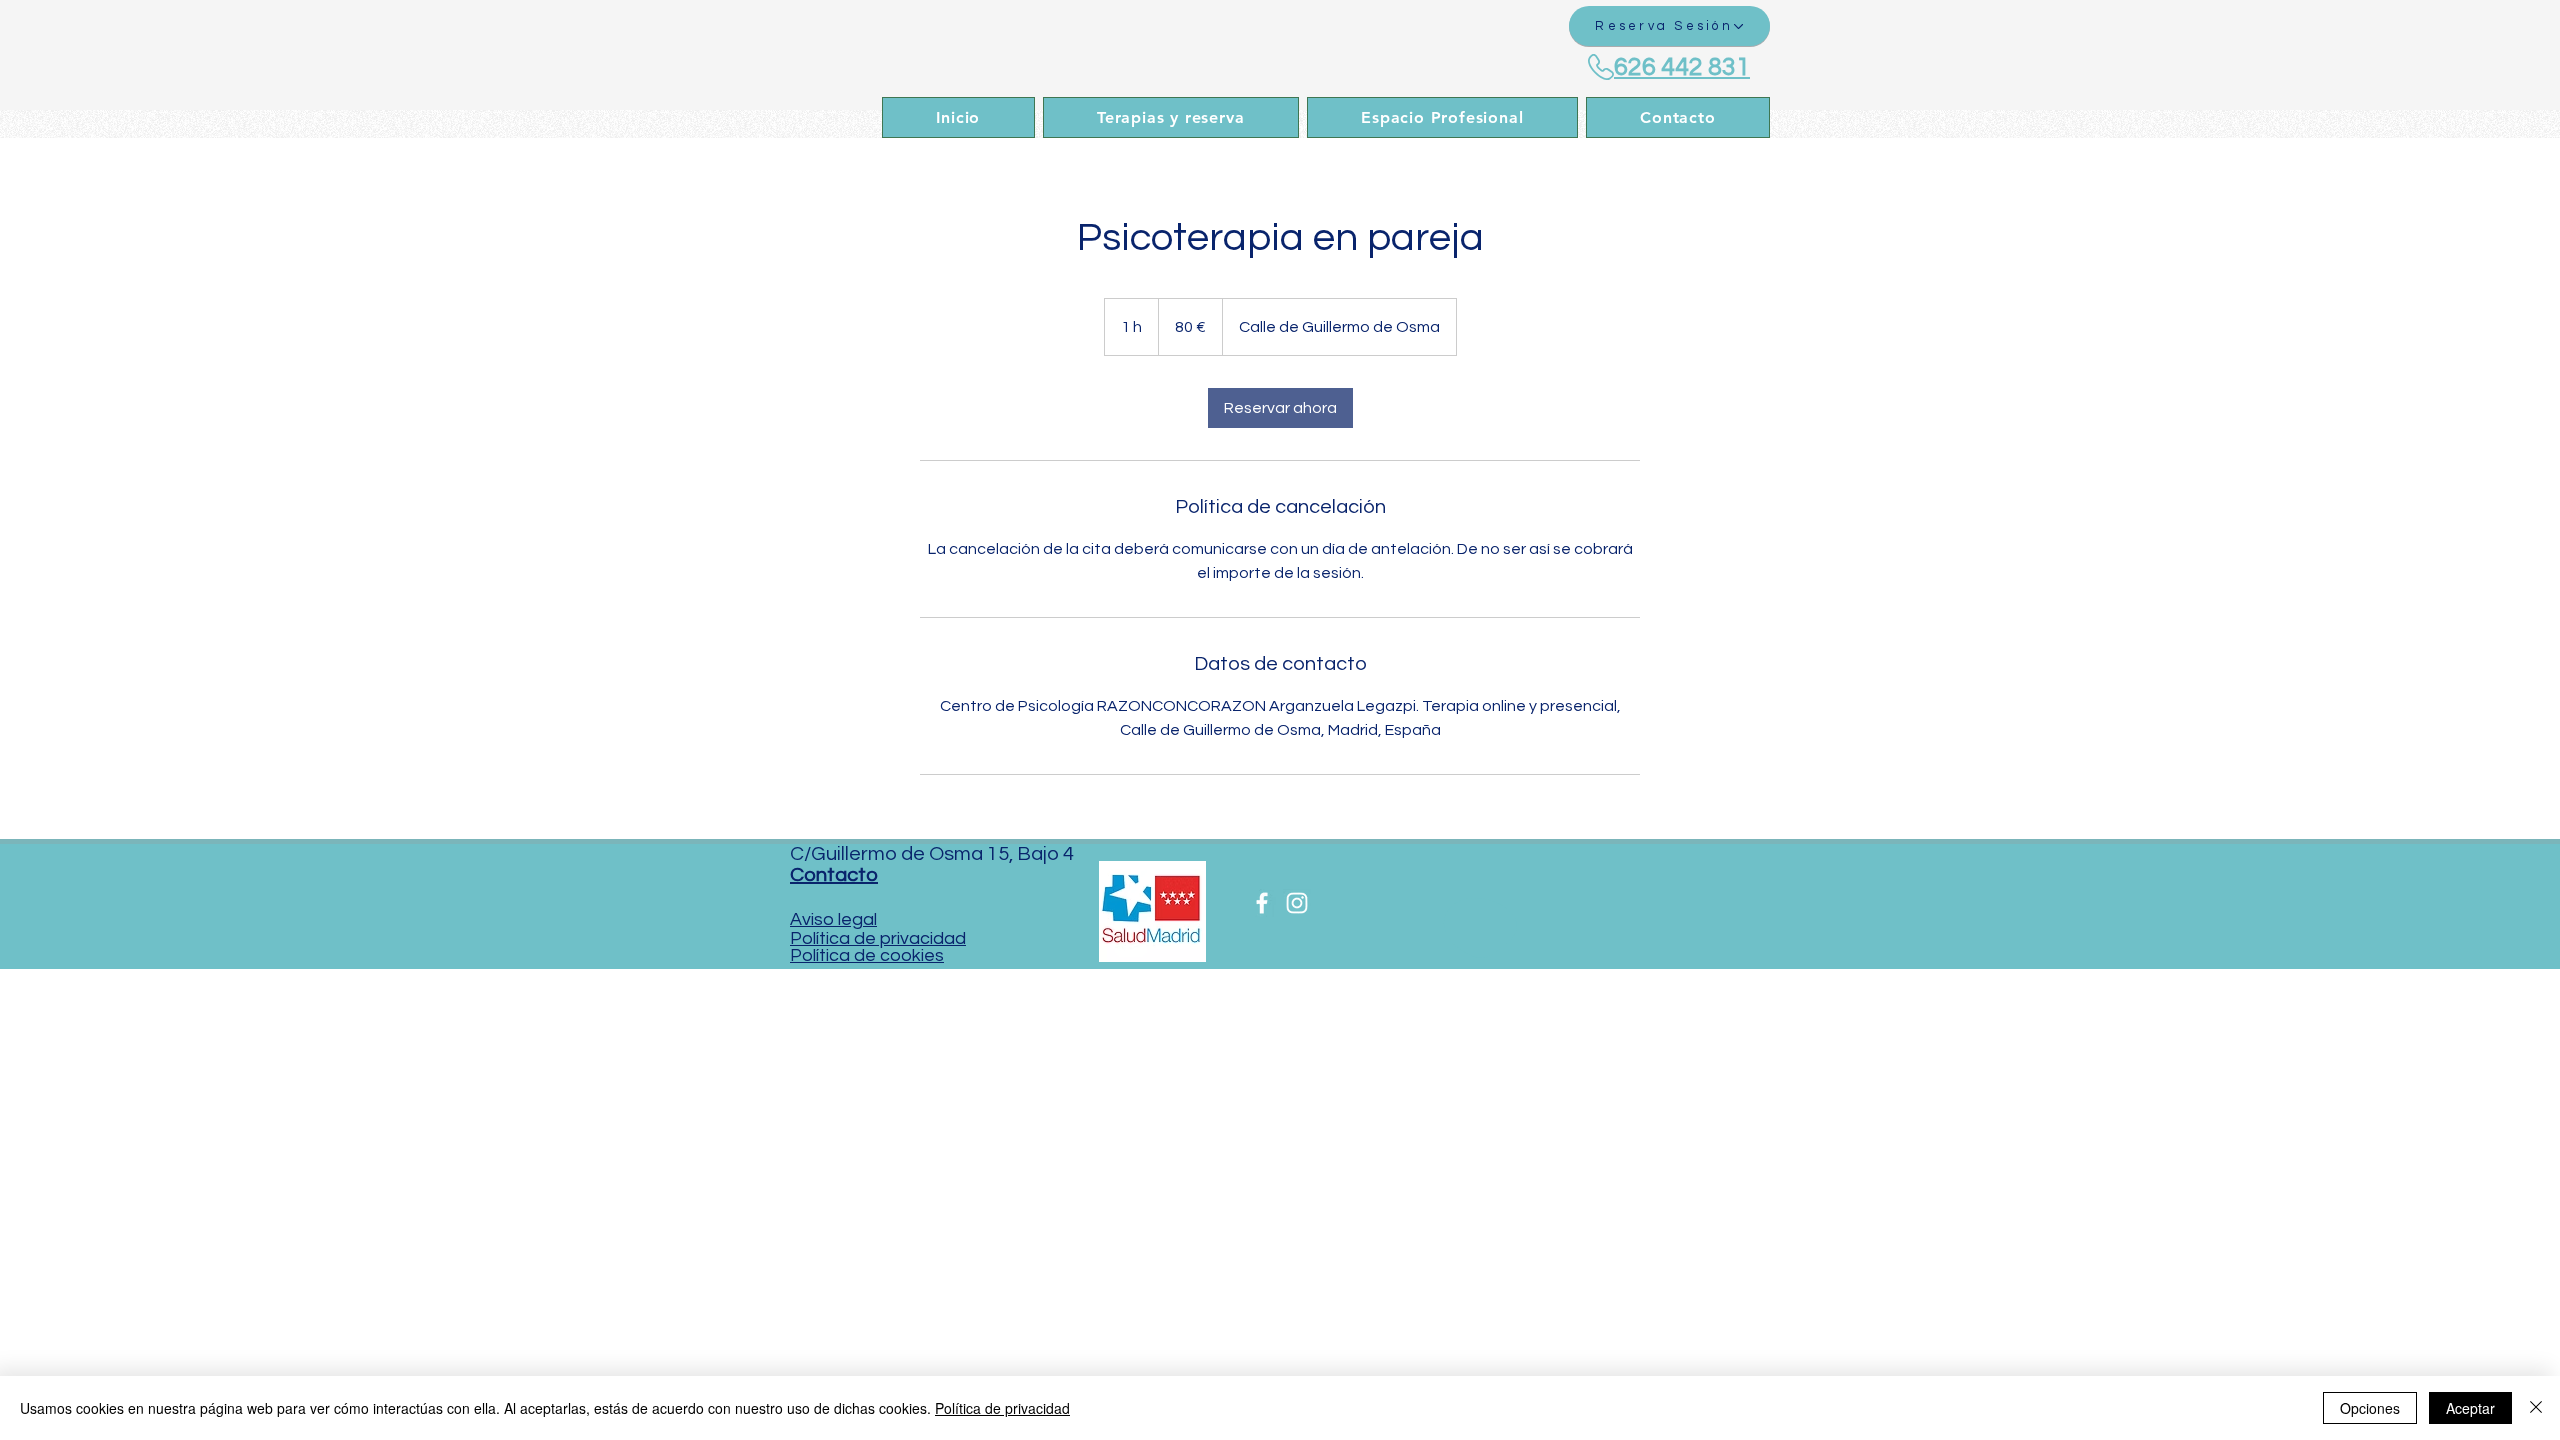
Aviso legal (833, 919)
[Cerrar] (2536, 1408)
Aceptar (2470, 1408)
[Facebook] (1262, 903)
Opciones (2370, 1408)
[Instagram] (1297, 903)
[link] (1280, 408)
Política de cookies (867, 955)
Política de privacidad (878, 938)
